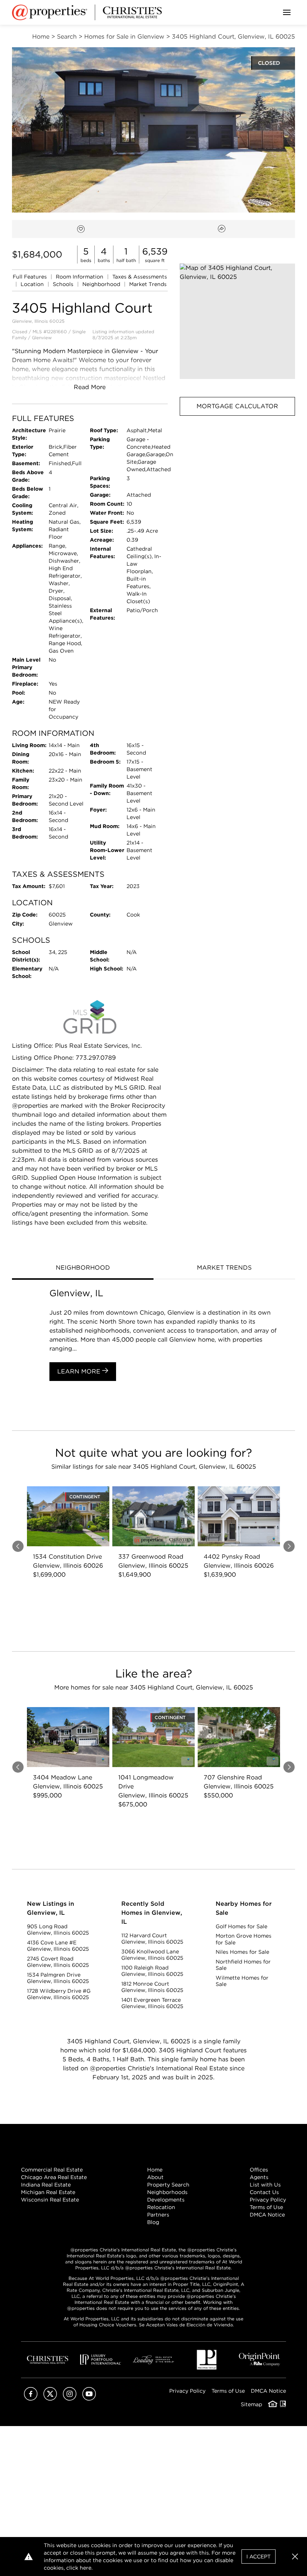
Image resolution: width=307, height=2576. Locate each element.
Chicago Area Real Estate (54, 2177)
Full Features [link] (31, 277)
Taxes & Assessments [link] (140, 277)
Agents (259, 2177)
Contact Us (264, 2192)
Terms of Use (266, 2207)
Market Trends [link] (148, 284)
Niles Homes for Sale (242, 1952)
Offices (259, 2170)
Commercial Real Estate (52, 2170)
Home (155, 2170)
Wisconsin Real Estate (50, 2200)
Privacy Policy (268, 2200)
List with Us (265, 2185)
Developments (166, 2200)
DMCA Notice (267, 2215)
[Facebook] (31, 2399)
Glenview (42, 338)
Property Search (168, 2185)
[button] (237, 321)
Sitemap (251, 2404)
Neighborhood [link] (102, 284)
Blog (153, 2222)
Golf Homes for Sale (241, 1926)
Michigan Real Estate (48, 2192)
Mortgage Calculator (237, 406)
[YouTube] (89, 2399)
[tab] (83, 1269)
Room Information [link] (80, 277)
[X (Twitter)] (50, 2399)
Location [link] (33, 284)
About (155, 2177)
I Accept (259, 2557)
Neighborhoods (167, 2192)
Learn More (80, 1371)
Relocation (161, 2207)
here (86, 2568)
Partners (158, 2215)
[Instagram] (70, 2399)
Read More (90, 387)
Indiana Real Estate (46, 2185)
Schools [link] (64, 284)
